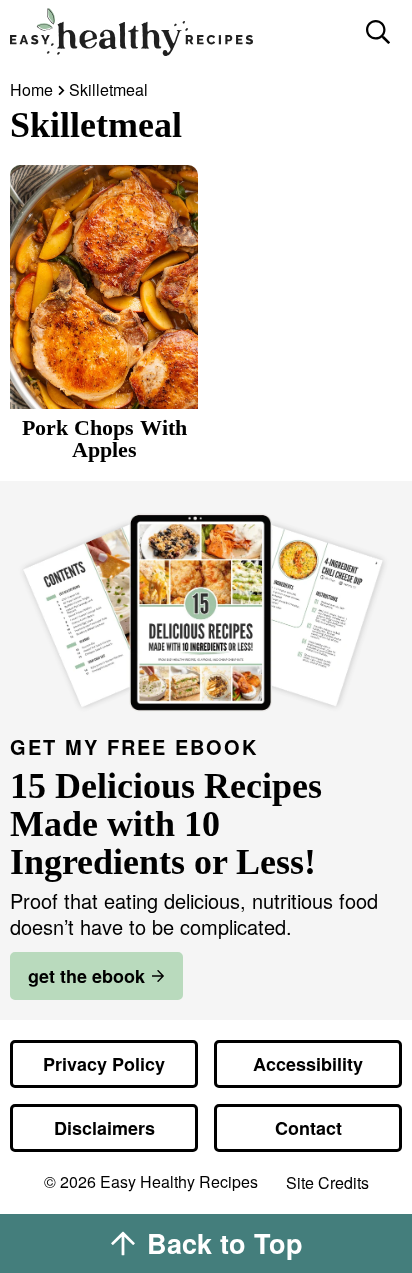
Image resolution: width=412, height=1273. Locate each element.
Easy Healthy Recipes (178, 32)
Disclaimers (104, 1128)
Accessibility (308, 1064)
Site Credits (327, 1183)
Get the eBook (86, 976)
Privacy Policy (104, 1064)
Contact (308, 1128)
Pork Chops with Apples (104, 438)
